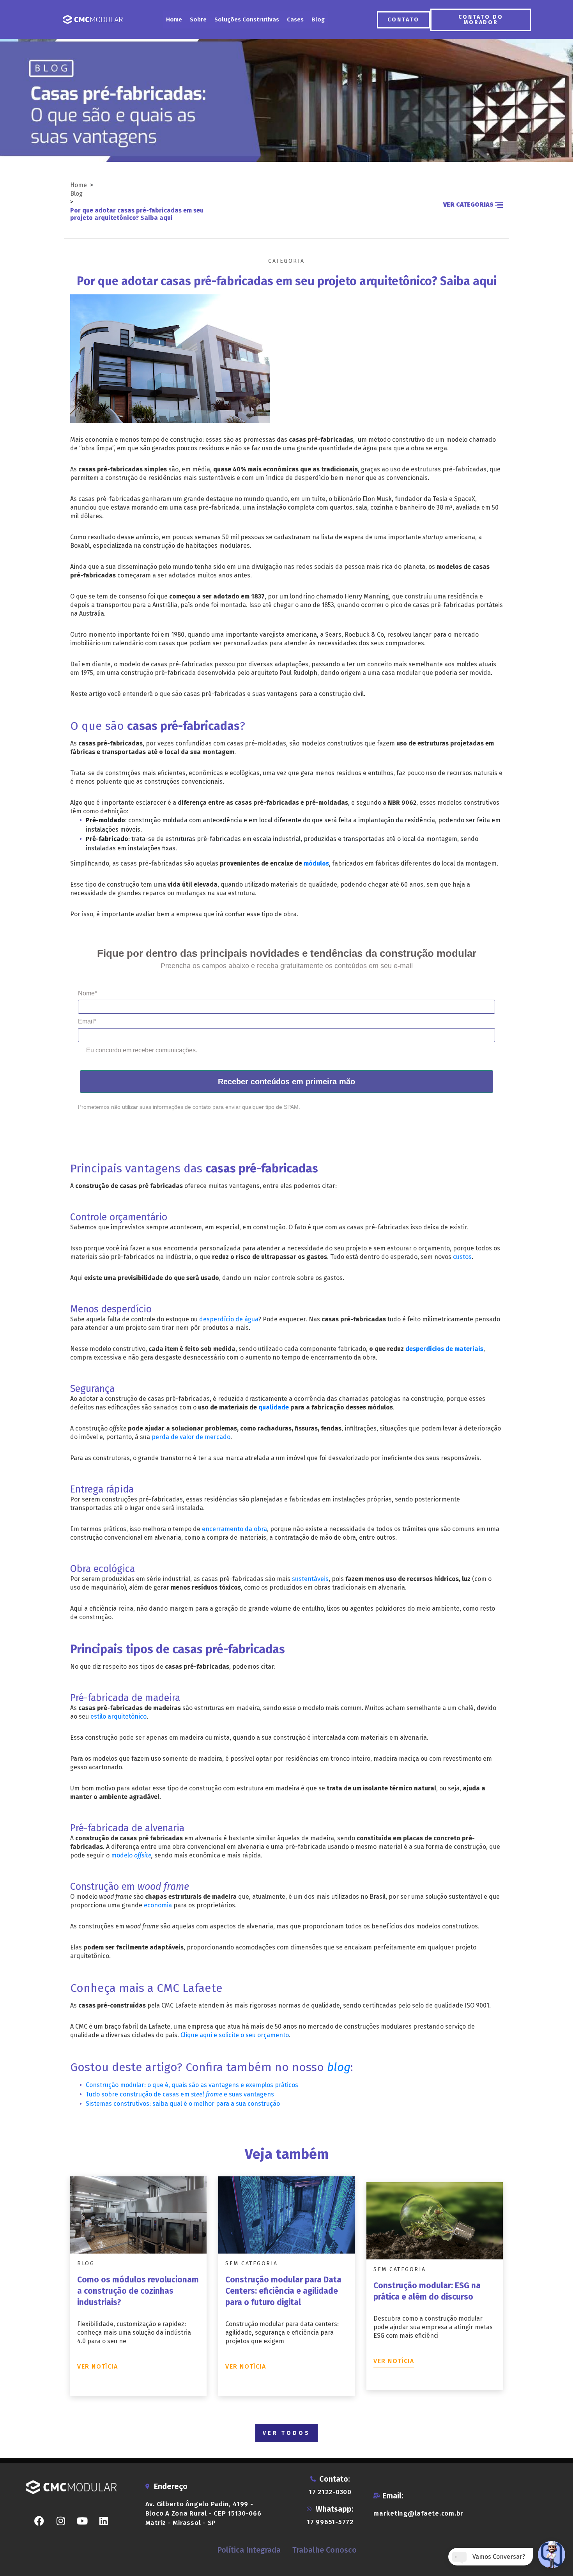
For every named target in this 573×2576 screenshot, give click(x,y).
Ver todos (286, 2433)
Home (174, 19)
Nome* (88, 993)
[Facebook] (39, 2521)
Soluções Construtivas (247, 19)
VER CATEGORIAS (469, 204)
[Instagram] (61, 2521)
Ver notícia (98, 2366)
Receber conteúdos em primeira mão (286, 1082)
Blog (318, 19)
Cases (295, 19)
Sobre (198, 19)
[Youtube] (82, 2521)
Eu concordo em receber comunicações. (142, 1050)
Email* (87, 1021)
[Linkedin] (104, 2521)
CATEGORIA (286, 261)
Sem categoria (252, 2264)
